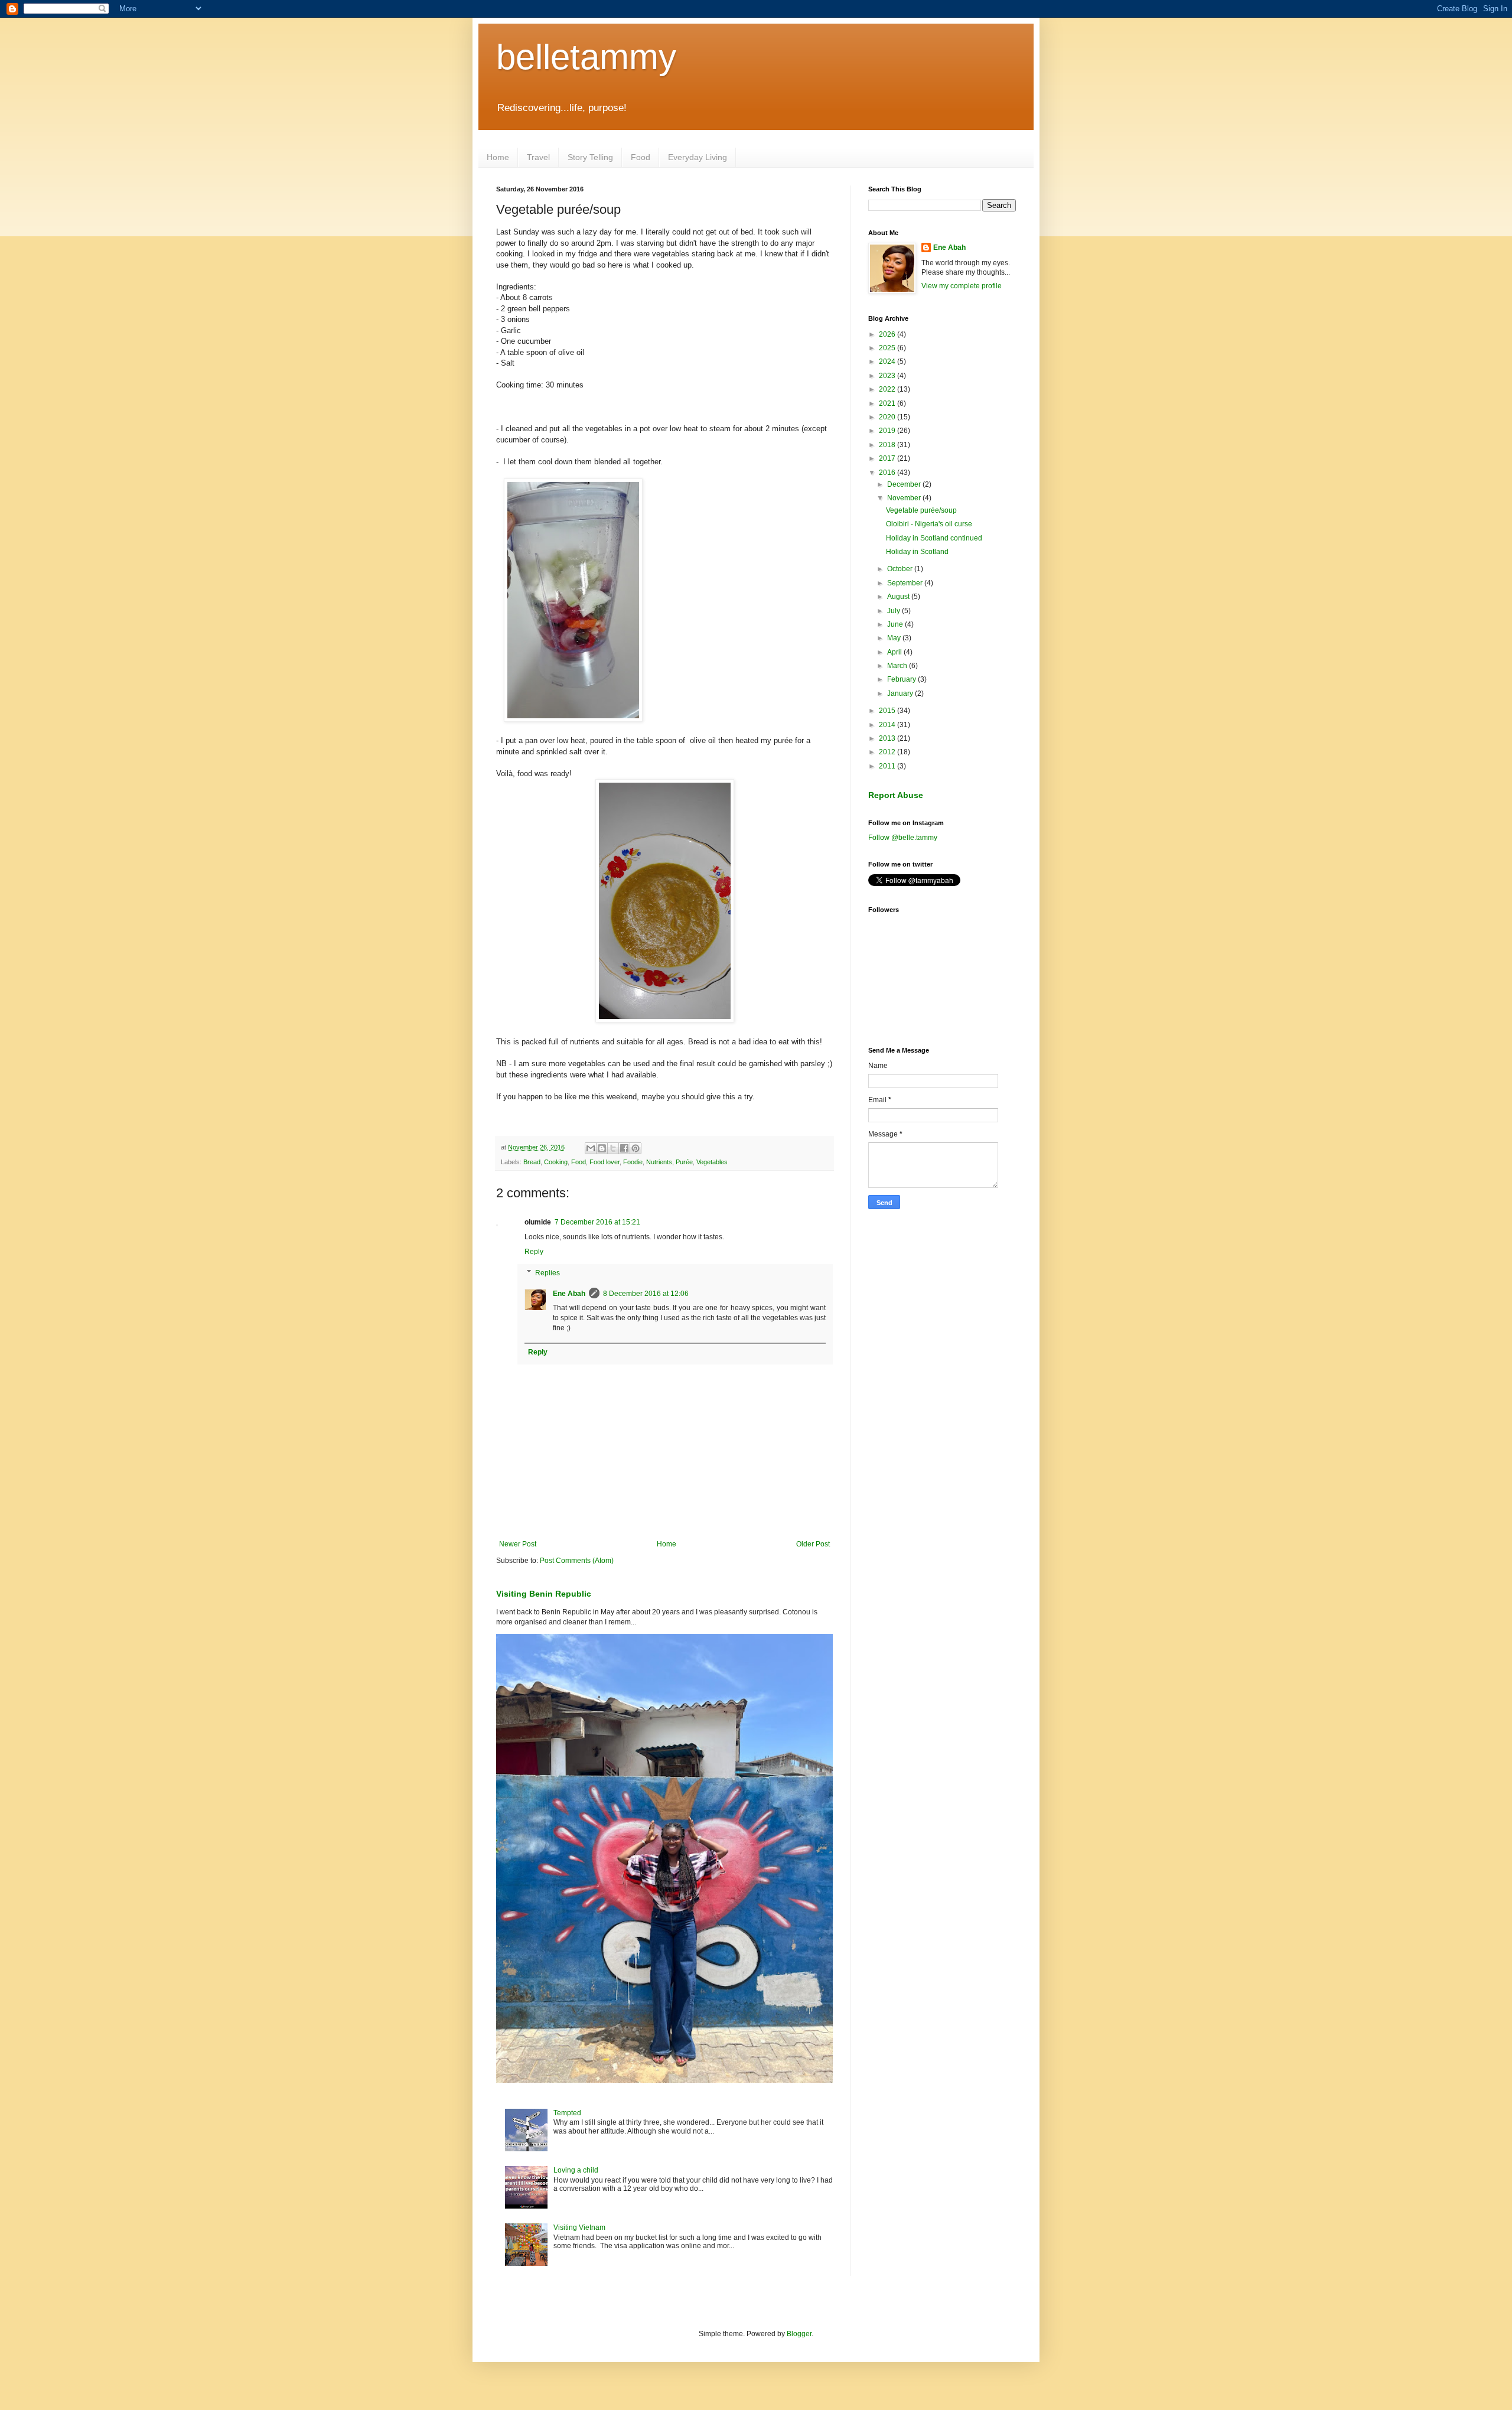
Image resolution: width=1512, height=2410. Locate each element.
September (906, 583)
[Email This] (591, 1148)
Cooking (556, 1162)
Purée (684, 1162)
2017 (888, 458)
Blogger (799, 2334)
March (898, 666)
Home (498, 157)
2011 (888, 766)
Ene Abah (569, 1294)
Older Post (813, 1544)
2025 (888, 348)
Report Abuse (896, 795)
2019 (888, 431)
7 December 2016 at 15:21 (597, 1222)
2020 (888, 417)
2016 (888, 473)
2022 (888, 389)
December (905, 484)
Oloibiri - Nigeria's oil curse (929, 524)
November (905, 498)
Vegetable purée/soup (921, 510)
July (895, 611)
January (901, 693)
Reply (534, 1252)
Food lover (605, 1162)
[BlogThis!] (602, 1148)
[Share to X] (613, 1148)
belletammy (586, 57)
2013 (888, 738)
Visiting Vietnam (579, 2227)
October (901, 569)
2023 (888, 376)
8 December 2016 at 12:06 (646, 1294)
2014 (888, 725)
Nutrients (659, 1162)
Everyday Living (698, 157)
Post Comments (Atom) (577, 1561)
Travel (538, 157)
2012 (888, 752)
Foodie (633, 1162)
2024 (888, 361)
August (899, 597)
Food (641, 157)
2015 (888, 711)
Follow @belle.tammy (903, 838)
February (902, 679)
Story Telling (590, 157)
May (895, 638)
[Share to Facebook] (624, 1148)
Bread (532, 1162)
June (896, 624)
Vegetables (712, 1162)
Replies (548, 1273)
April (895, 652)
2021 (888, 403)
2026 (888, 334)
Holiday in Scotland (917, 552)
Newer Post (518, 1544)
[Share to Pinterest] (636, 1148)
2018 (888, 445)
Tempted (567, 2113)
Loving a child (576, 2170)
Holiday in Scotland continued (934, 538)
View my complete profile (962, 286)
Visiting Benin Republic (544, 1594)
